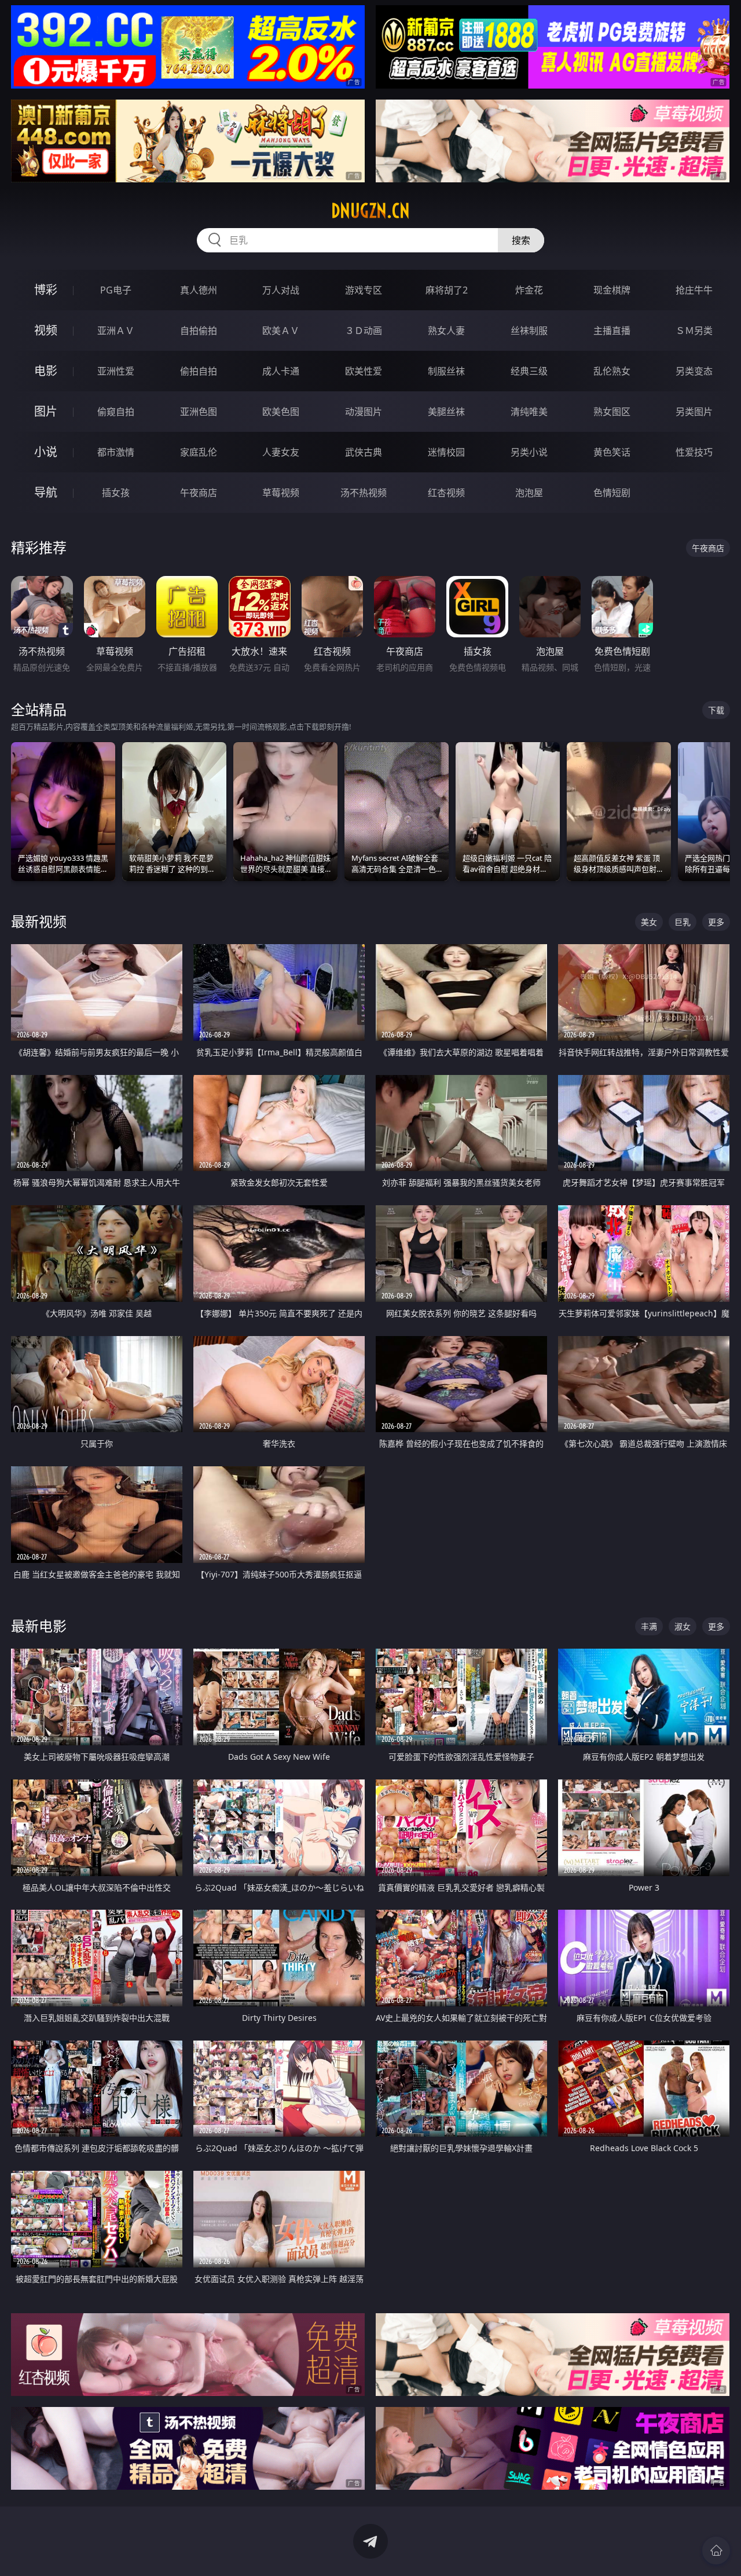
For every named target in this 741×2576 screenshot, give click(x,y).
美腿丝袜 (446, 412)
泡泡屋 (529, 493)
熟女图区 (612, 412)
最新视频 (39, 921)
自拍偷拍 (199, 331)
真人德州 (199, 290)
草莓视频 (281, 493)
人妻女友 (281, 452)
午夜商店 (199, 493)
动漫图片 (364, 412)
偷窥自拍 (116, 412)
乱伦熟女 (612, 371)
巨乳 (683, 922)
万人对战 (281, 290)
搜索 (521, 240)
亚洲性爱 (116, 371)
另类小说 (529, 452)
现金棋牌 (612, 290)
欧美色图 (281, 412)
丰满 (649, 1626)
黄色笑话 (612, 452)
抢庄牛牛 (694, 290)
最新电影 (39, 1626)
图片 (46, 411)
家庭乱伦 (199, 452)
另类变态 (694, 371)
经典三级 (529, 371)
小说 (46, 452)
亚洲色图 (199, 412)
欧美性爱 (364, 371)
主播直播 (612, 331)
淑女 (683, 1626)
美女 (649, 922)
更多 (716, 922)
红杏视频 (446, 493)
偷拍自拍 (199, 371)
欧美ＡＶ (281, 331)
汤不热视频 (364, 493)
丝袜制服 (529, 331)
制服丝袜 (446, 371)
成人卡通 (281, 371)
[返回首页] (716, 2551)
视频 (46, 330)
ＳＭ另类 (694, 331)
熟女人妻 (446, 331)
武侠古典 (364, 452)
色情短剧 (612, 493)
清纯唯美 (529, 412)
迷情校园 (446, 452)
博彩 (46, 290)
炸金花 (529, 290)
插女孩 (116, 493)
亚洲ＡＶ (116, 331)
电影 (46, 371)
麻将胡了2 (447, 290)
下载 (716, 710)
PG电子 (116, 290)
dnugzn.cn (370, 211)
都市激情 (116, 452)
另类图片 (694, 412)
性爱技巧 (694, 452)
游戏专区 (364, 290)
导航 (46, 492)
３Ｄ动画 (364, 331)
